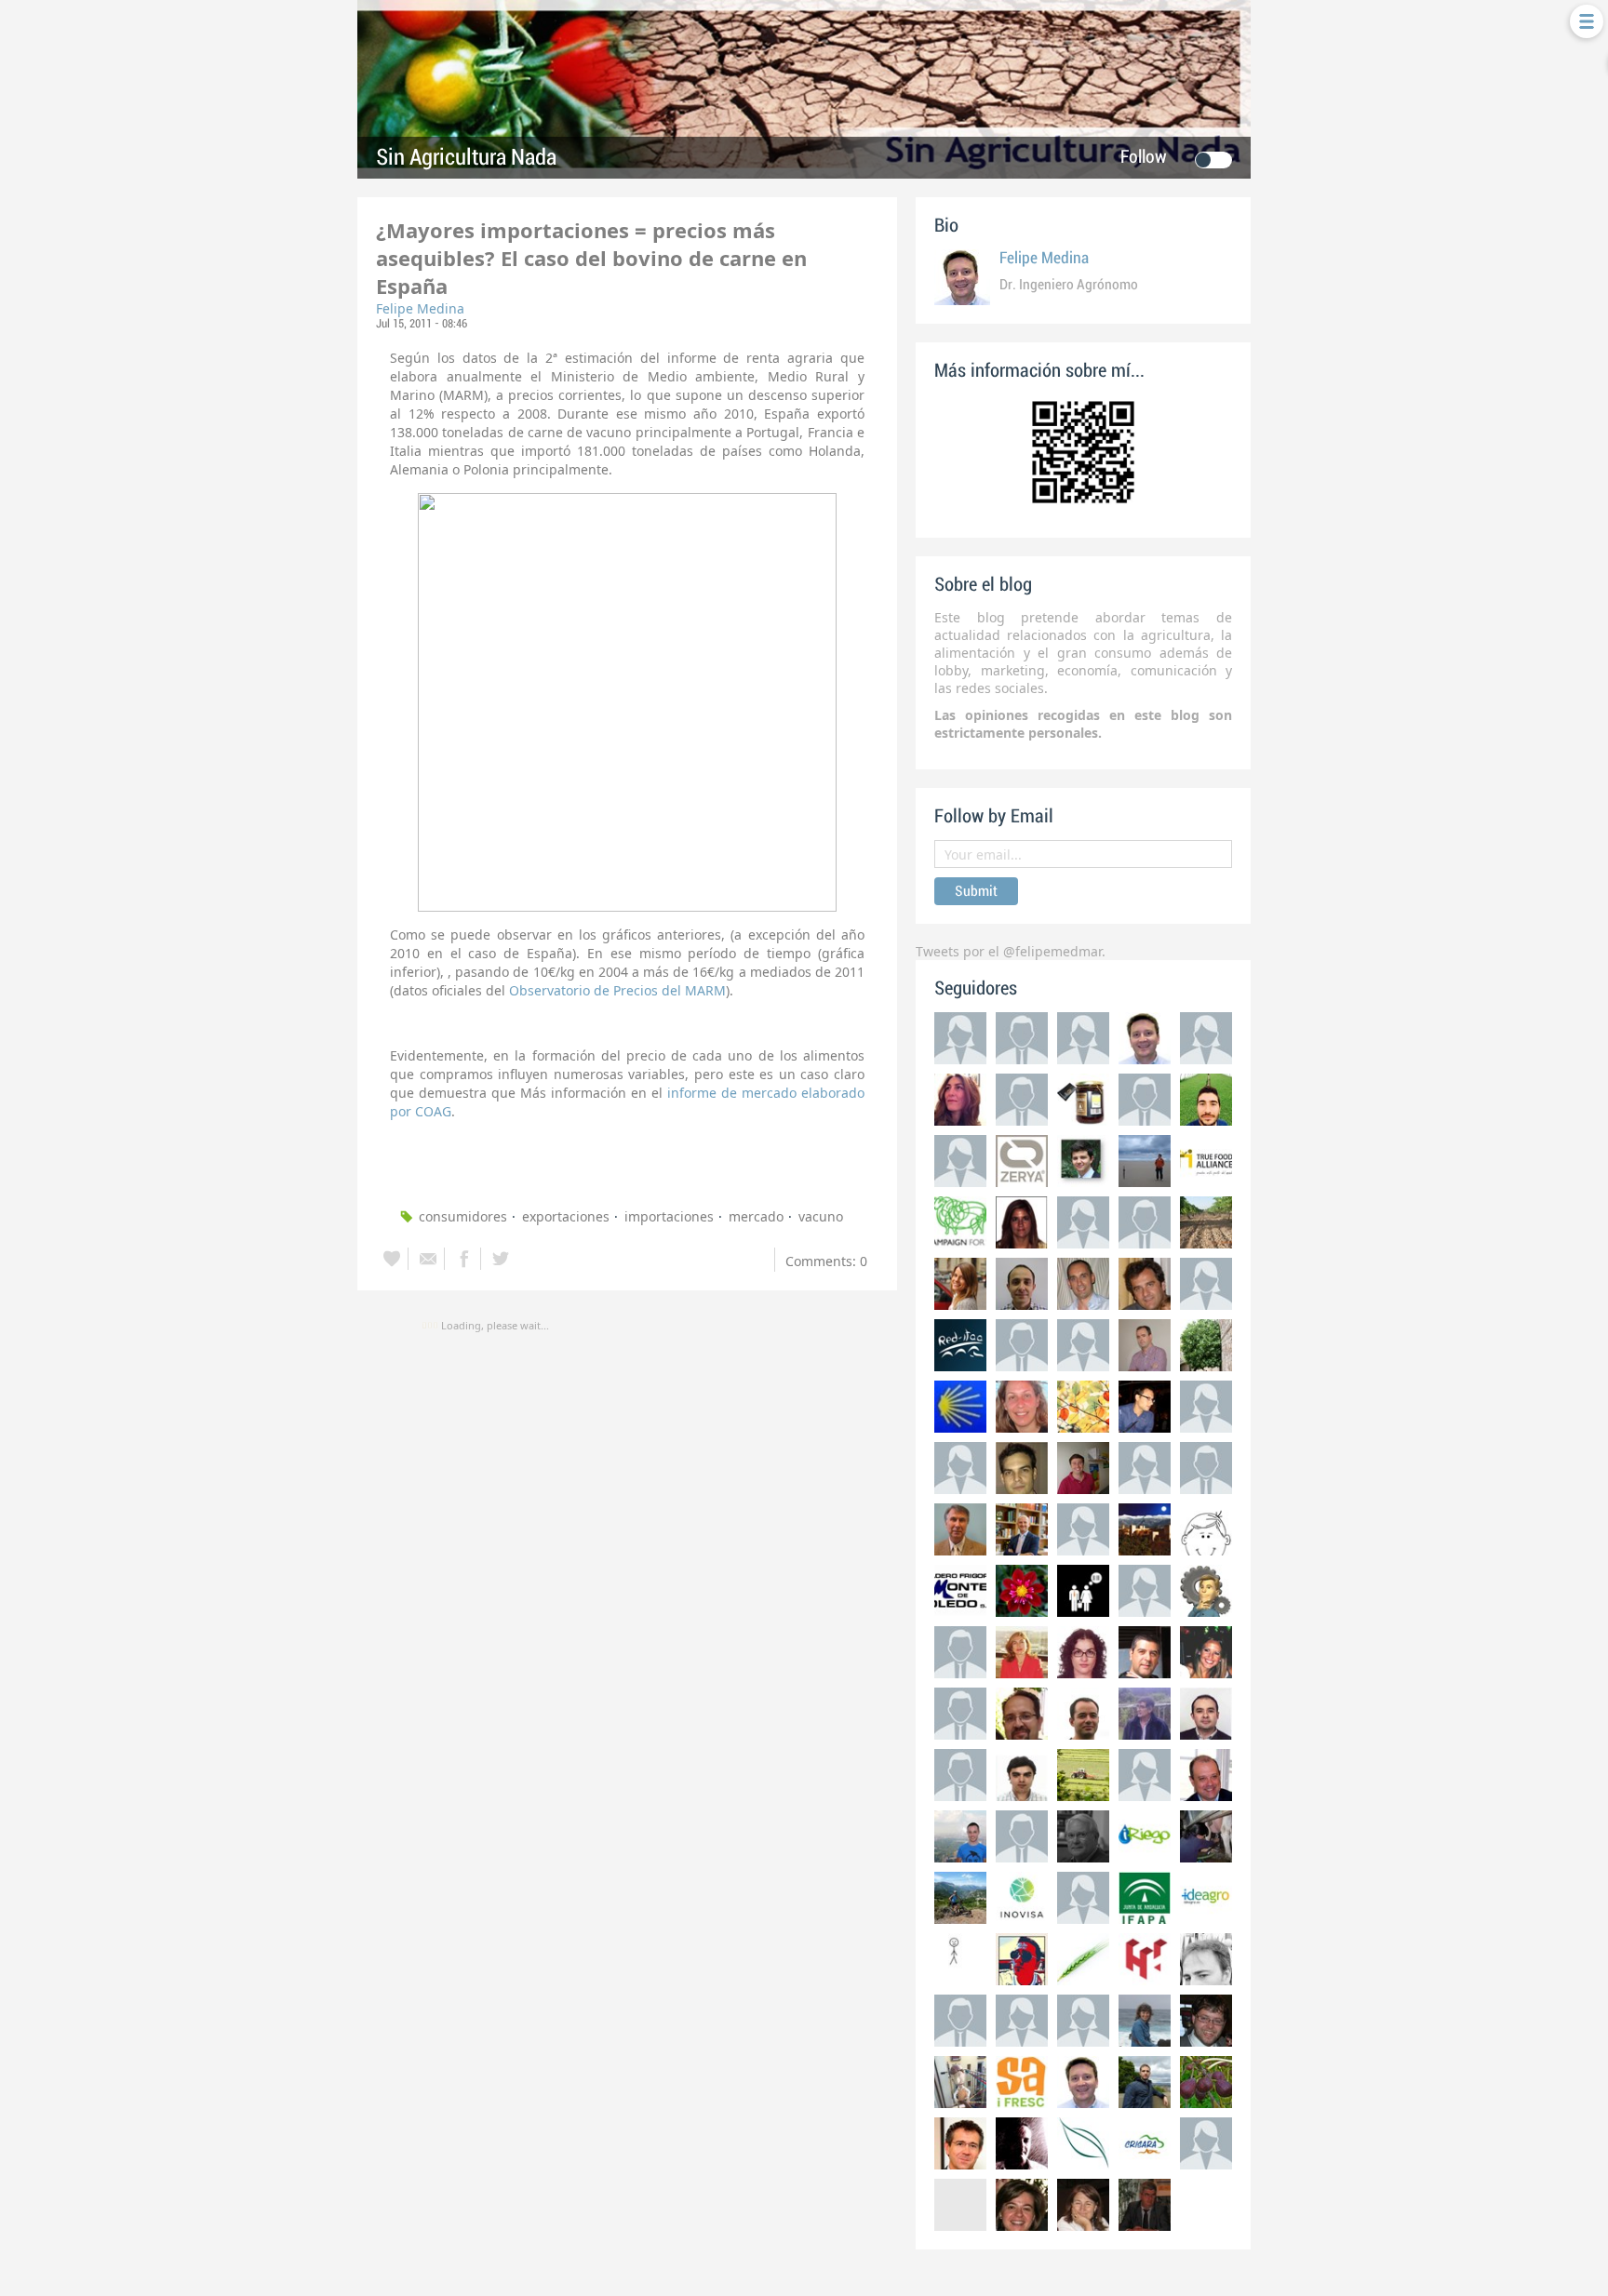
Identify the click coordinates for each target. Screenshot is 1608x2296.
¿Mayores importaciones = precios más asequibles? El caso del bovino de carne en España (591, 258)
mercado (756, 1216)
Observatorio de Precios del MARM (617, 990)
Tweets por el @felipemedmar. (1011, 951)
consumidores (463, 1216)
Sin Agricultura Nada (466, 158)
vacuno (821, 1216)
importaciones (669, 1216)
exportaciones (566, 1216)
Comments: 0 (826, 1261)
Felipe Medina (420, 308)
